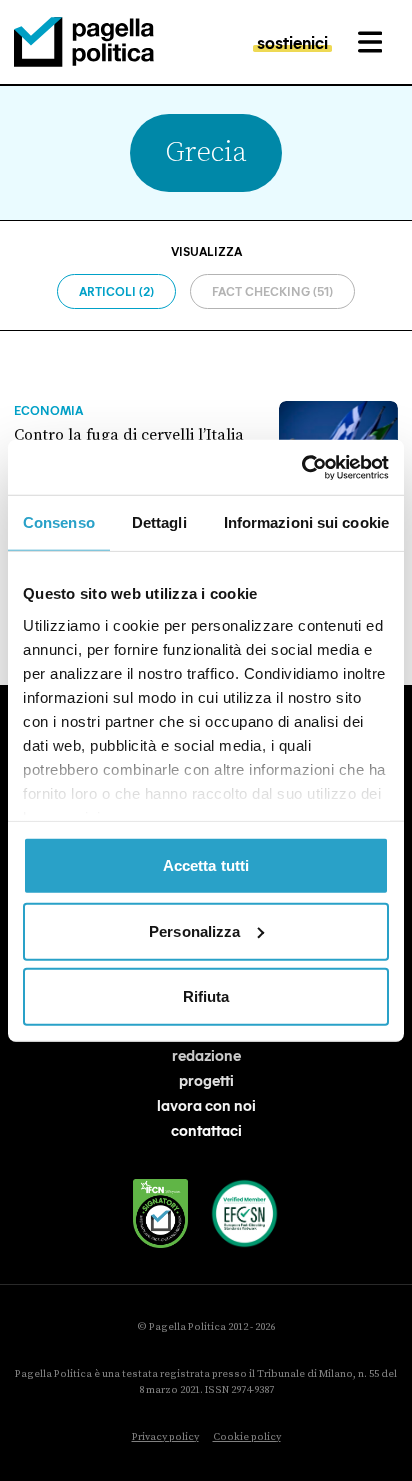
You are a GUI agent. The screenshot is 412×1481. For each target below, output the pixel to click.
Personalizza (194, 930)
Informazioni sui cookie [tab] (306, 522)
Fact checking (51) (272, 291)
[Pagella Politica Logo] (84, 42)
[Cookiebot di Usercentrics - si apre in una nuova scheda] (301, 467)
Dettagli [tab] (159, 522)
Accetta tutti (206, 865)
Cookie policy (247, 1437)
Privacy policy (165, 1437)
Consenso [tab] (59, 522)
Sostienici (292, 42)
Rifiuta (206, 996)
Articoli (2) (116, 291)
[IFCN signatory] (161, 1213)
